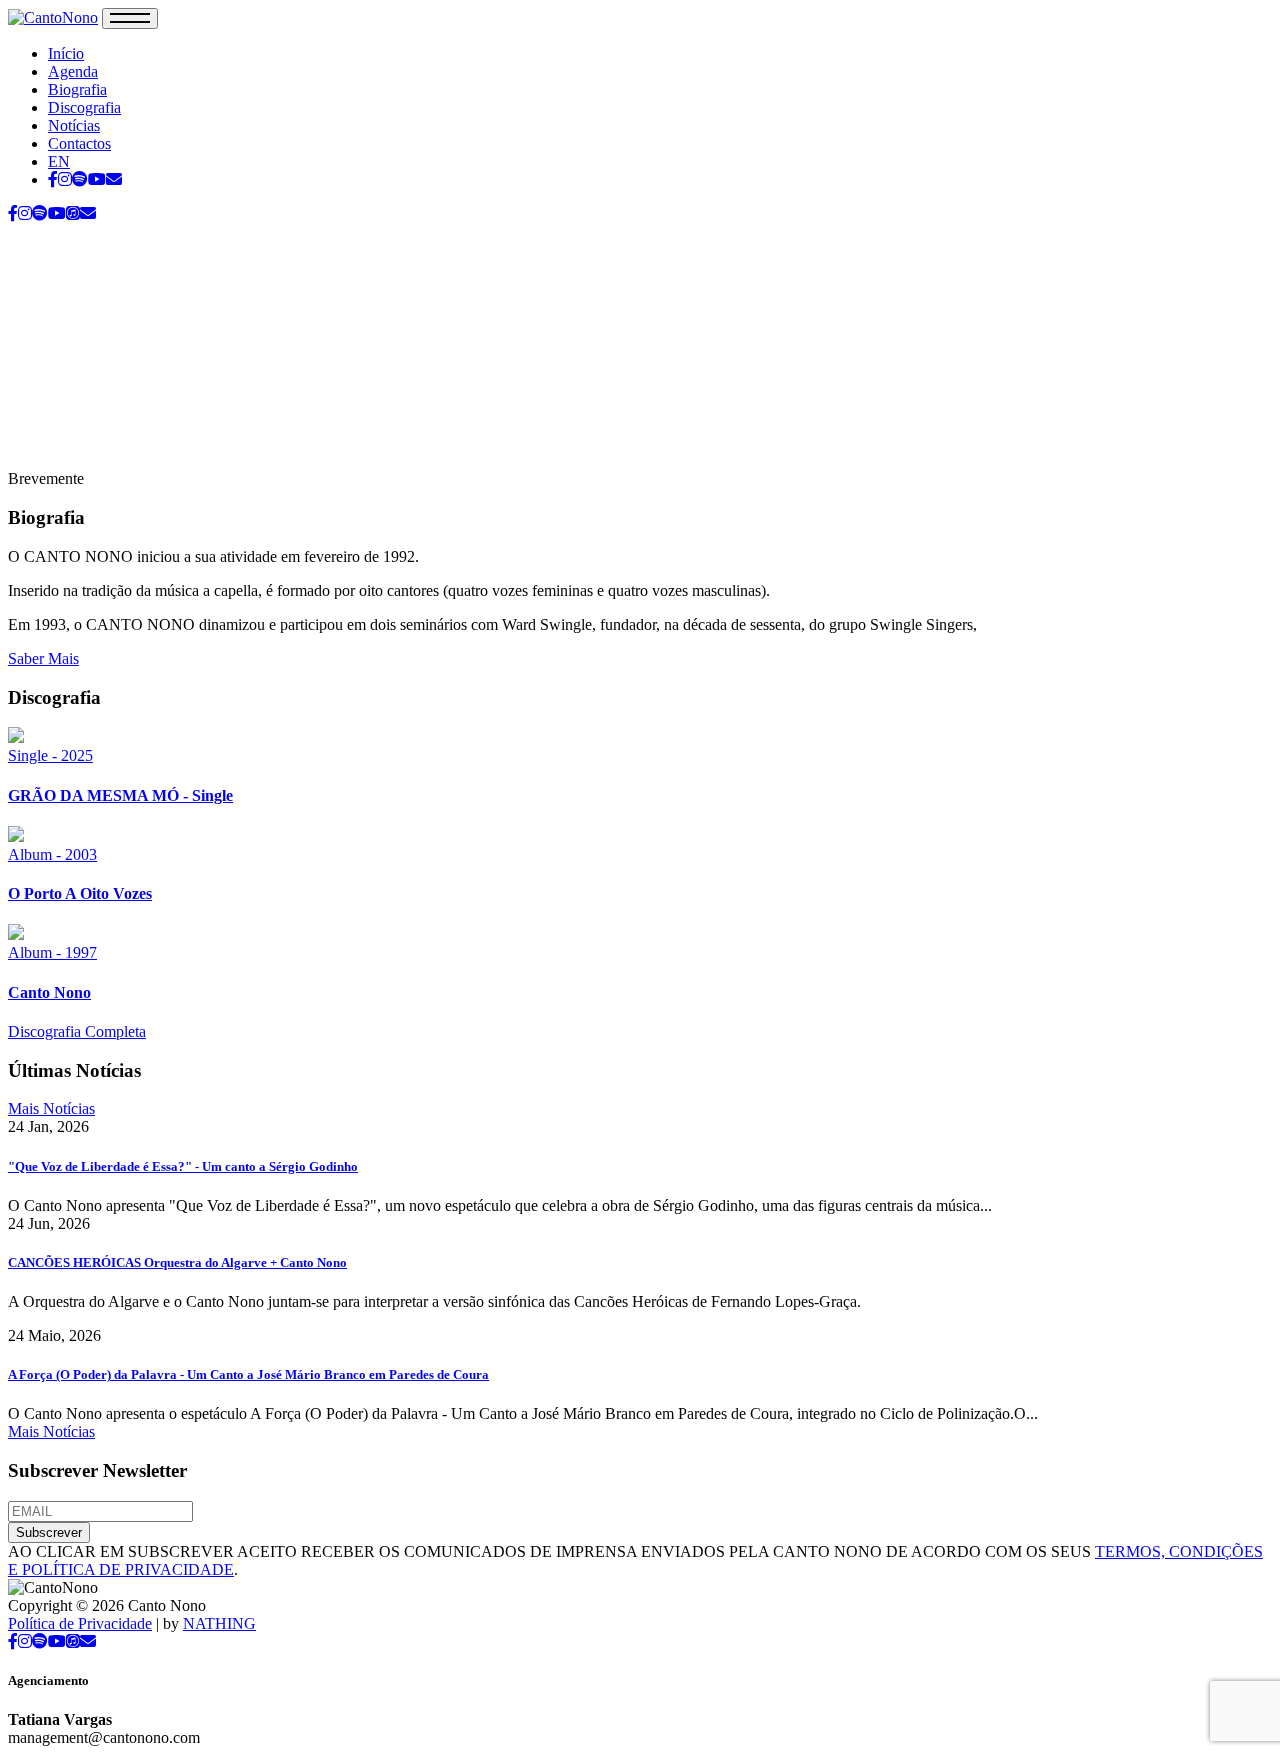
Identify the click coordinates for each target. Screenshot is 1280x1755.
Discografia (84, 107)
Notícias (74, 125)
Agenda (73, 71)
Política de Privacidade (80, 1623)
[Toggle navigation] (130, 18)
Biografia (77, 89)
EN (59, 161)
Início (66, 53)
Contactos (79, 143)
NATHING (219, 1623)
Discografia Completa (77, 1031)
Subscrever (49, 1532)
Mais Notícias (51, 1108)
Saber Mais (43, 658)
